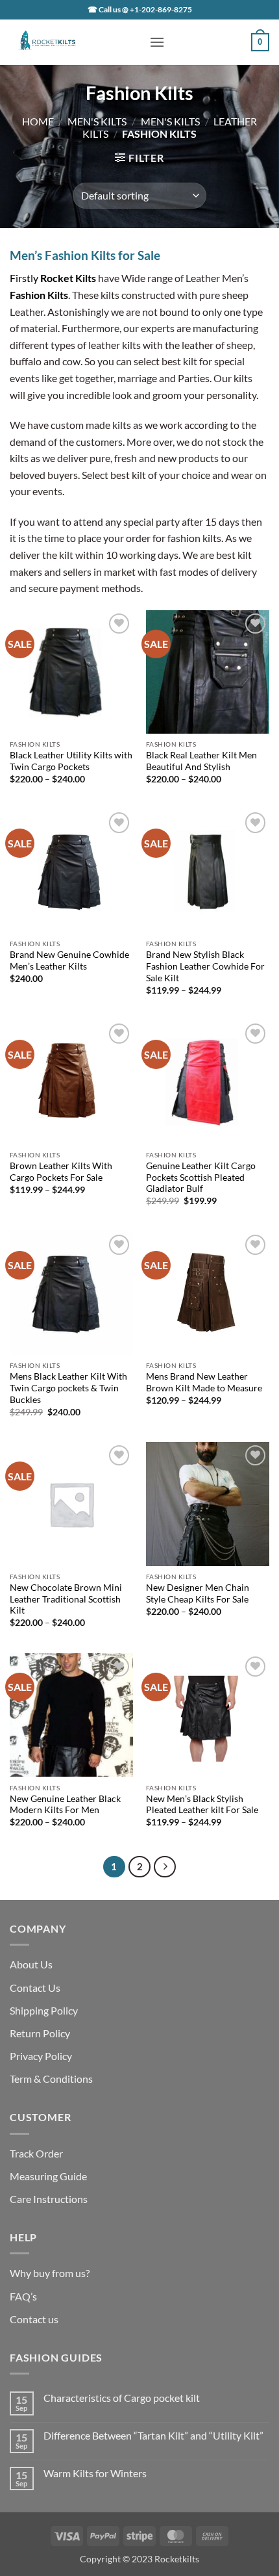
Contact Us (35, 1988)
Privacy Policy (41, 2056)
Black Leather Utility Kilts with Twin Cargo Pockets (71, 761)
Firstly (53, 278)
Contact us (34, 2319)
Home (38, 121)
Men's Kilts (97, 121)
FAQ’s (23, 2296)
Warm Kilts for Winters (95, 2473)
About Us (31, 1964)
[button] (157, 42)
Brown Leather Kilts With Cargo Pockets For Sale (61, 1172)
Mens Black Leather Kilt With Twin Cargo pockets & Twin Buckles (68, 1388)
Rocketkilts (177, 2559)
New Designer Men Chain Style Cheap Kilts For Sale (198, 1593)
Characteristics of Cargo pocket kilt (122, 2398)
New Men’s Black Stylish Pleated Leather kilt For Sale (202, 1805)
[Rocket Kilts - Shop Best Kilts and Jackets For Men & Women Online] (75, 42)
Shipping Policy (44, 2010)
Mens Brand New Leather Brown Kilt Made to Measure (204, 1382)
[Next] (165, 1867)
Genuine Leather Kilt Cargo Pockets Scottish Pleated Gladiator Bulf (201, 1177)
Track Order (36, 2153)
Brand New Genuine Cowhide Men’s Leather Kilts (69, 960)
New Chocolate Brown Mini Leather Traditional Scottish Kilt (66, 1599)
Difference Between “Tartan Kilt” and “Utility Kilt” (153, 2435)
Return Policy (40, 2033)
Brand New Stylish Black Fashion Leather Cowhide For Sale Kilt (205, 966)
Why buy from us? (50, 2273)
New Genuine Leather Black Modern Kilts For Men (65, 1805)
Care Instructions (49, 2199)
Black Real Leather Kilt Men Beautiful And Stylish (201, 761)
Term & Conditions (51, 2079)
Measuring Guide (48, 2176)
